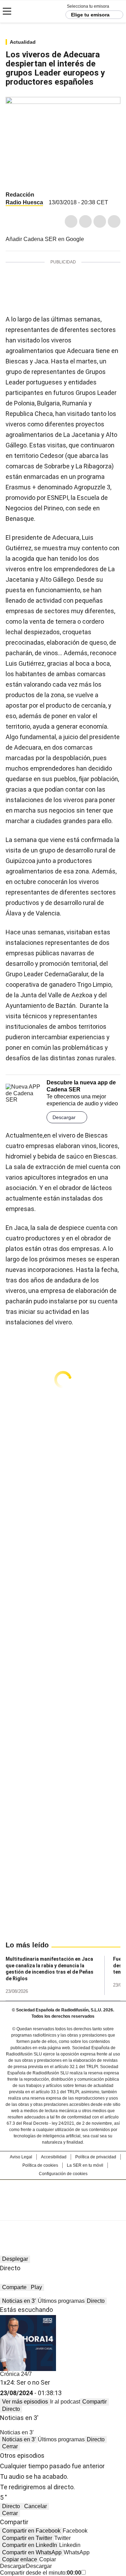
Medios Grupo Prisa (63, 2213)
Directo (96, 2301)
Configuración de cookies (63, 2174)
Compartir (94, 2402)
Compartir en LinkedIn (30, 2545)
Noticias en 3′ (19, 2301)
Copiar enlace (20, 2559)
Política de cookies (40, 2165)
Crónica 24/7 (16, 2374)
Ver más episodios (25, 2402)
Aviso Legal (21, 2157)
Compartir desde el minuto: (41, 2573)
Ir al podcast (65, 2402)
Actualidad (23, 42)
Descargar (64, 1117)
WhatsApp (114, 221)
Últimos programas (61, 2301)
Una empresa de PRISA (63, 2196)
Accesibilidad (54, 2157)
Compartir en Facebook (31, 2531)
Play (36, 2287)
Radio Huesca (24, 202)
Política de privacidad (96, 2157)
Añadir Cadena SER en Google (45, 239)
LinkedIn (100, 221)
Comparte (14, 2287)
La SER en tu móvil (85, 2165)
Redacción (20, 195)
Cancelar (36, 2506)
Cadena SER (32, 11)
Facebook (71, 221)
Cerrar (10, 2446)
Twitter (85, 221)
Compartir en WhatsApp (32, 2552)
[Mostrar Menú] (7, 11)
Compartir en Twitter (27, 2538)
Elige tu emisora (90, 15)
